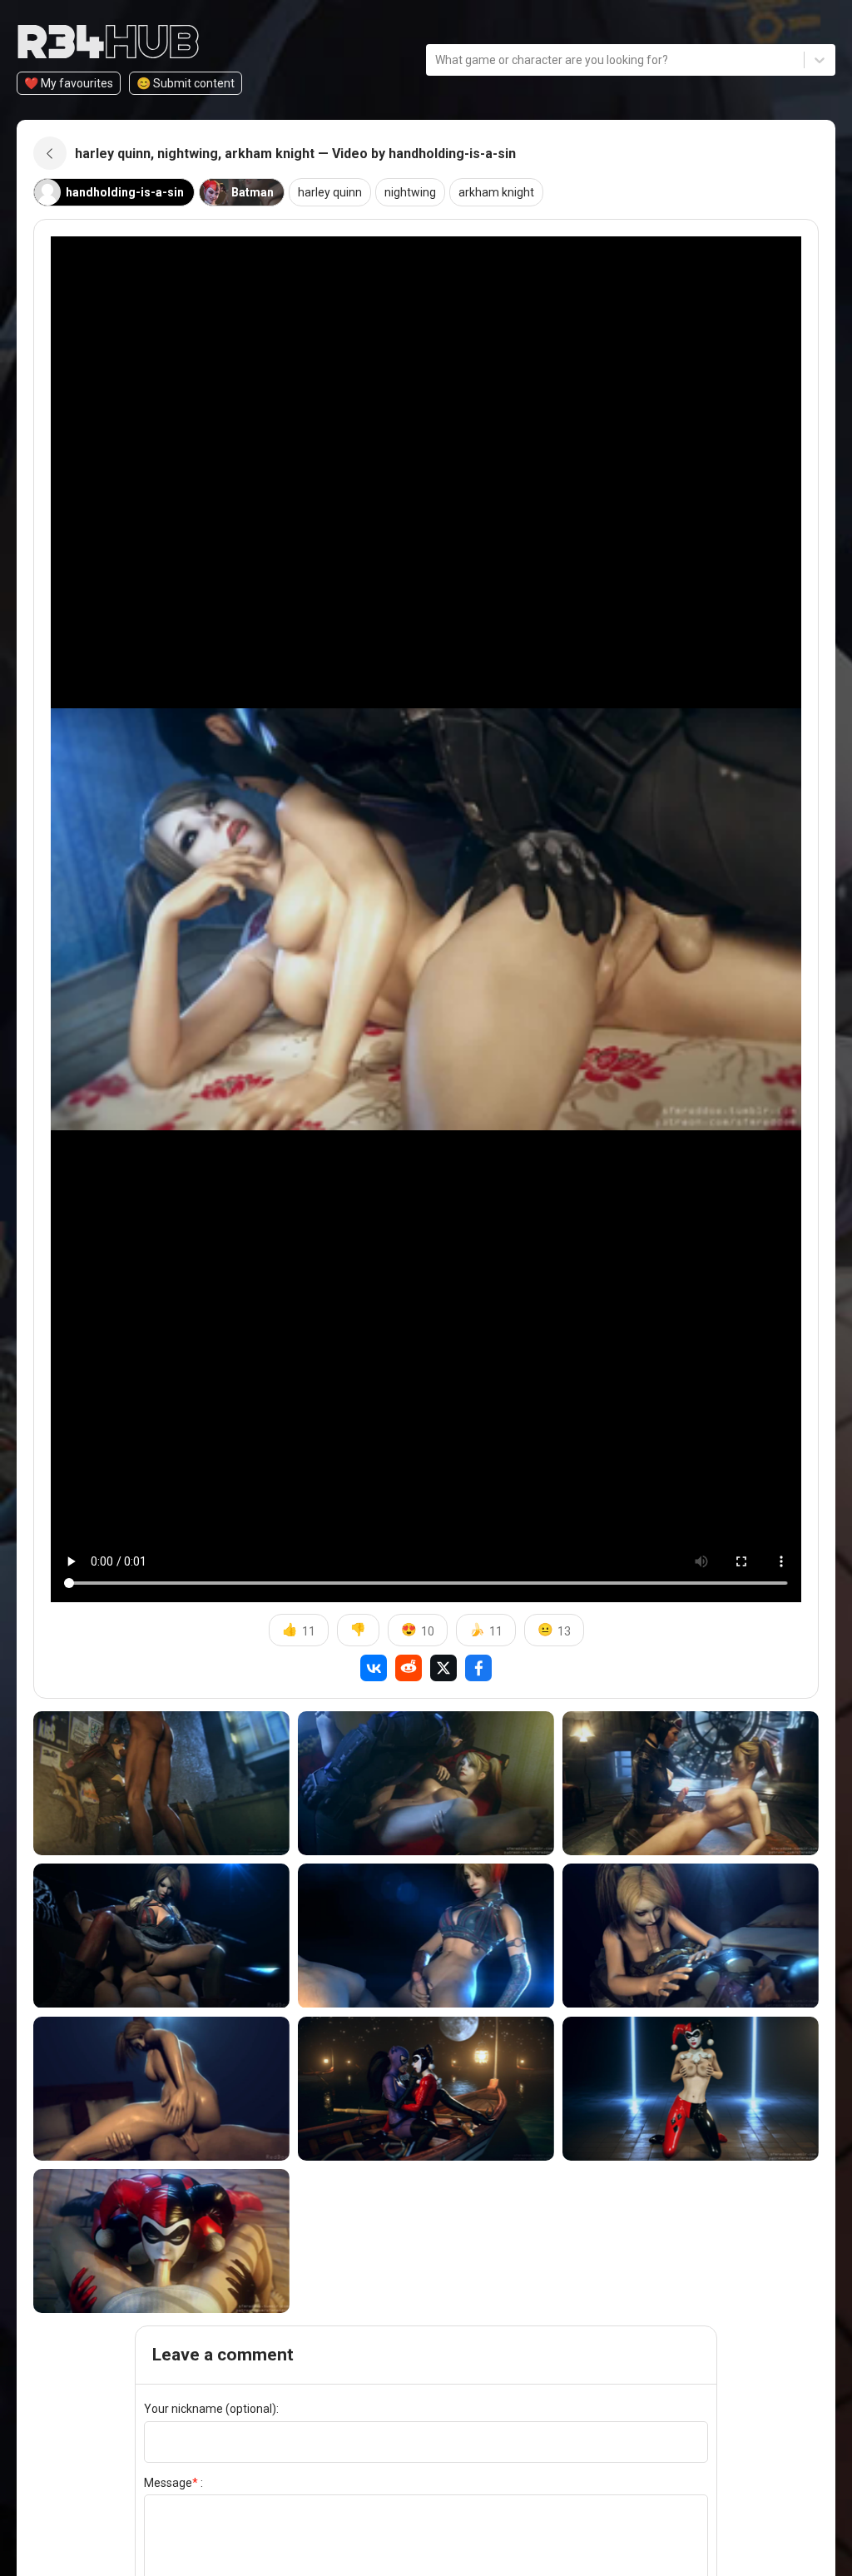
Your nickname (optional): (211, 2409)
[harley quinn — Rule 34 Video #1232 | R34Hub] (426, 1936)
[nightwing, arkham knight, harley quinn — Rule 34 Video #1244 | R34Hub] (426, 1783)
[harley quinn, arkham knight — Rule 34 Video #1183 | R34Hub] (161, 2241)
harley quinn (330, 192)
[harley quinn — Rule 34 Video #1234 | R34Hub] (161, 1936)
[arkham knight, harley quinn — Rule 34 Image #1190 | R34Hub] (426, 2089)
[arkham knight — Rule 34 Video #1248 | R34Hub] (161, 1783)
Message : (173, 2483)
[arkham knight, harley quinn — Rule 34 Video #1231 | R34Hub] (691, 1936)
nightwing (410, 192)
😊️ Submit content (186, 83)
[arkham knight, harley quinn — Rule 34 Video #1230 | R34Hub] (161, 2089)
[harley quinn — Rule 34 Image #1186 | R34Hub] (691, 2089)
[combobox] (436, 60)
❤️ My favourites (69, 83)
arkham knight (496, 192)
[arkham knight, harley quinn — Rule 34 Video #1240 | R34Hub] (691, 1783)
